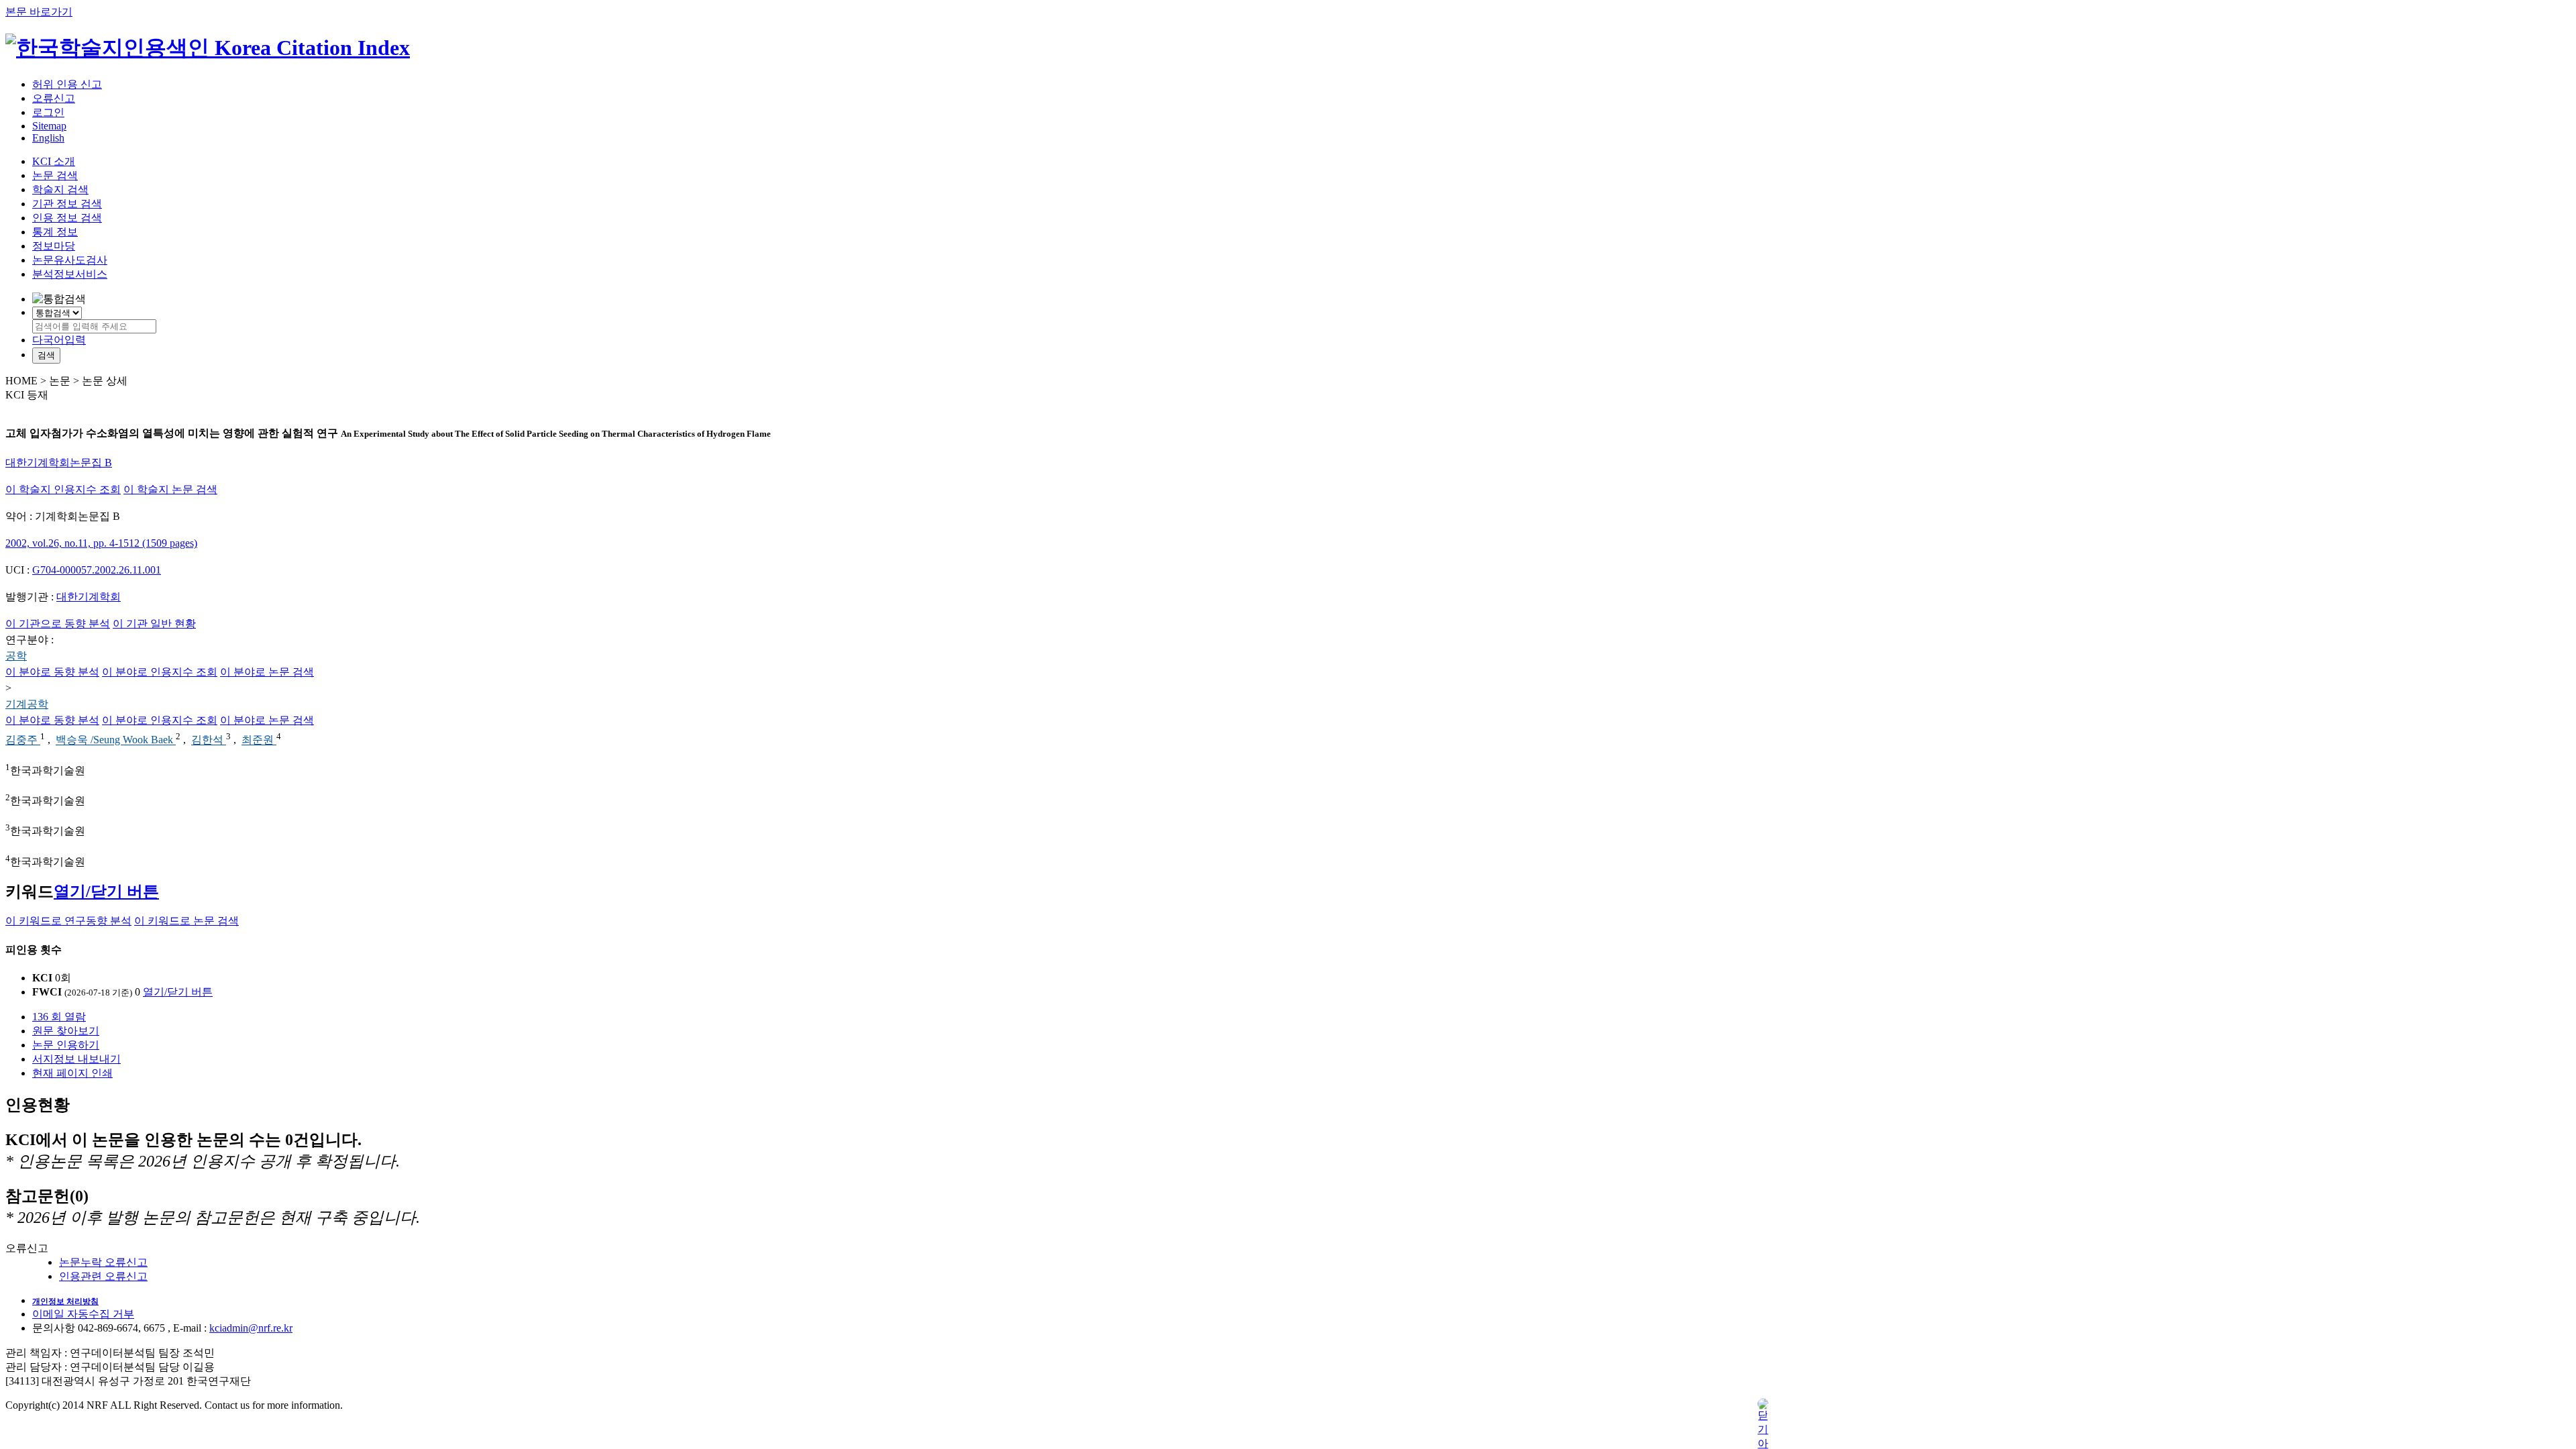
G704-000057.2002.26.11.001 (97, 570)
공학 (16, 656)
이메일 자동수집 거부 (83, 1314)
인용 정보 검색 (67, 218)
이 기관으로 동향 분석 (58, 624)
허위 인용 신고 (67, 84)
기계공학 (27, 704)
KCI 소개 (54, 161)
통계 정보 (55, 232)
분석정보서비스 (70, 274)
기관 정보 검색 (67, 204)
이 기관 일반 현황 (154, 624)
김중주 (23, 740)
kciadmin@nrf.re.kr (251, 1328)
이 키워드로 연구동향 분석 (68, 921)
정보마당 (54, 246)
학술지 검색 (60, 190)
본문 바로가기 (39, 12)
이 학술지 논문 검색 (170, 489)
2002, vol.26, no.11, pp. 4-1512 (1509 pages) (101, 543)
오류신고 (54, 98)
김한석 (209, 740)
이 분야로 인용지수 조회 (160, 672)
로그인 (48, 112)
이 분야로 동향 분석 (52, 672)
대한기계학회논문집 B (59, 463)
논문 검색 (55, 175)
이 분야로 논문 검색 (267, 672)
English (48, 138)
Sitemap (49, 126)
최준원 (259, 740)
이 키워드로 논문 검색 (186, 921)
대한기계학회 (89, 597)
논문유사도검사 (70, 260)
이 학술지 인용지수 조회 (63, 489)
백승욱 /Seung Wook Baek (116, 740)
